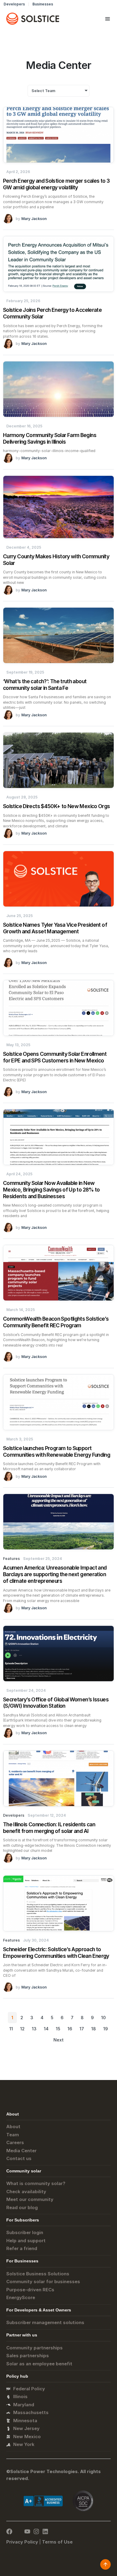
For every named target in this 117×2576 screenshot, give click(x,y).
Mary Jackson (34, 219)
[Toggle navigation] (108, 19)
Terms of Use (57, 2542)
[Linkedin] (45, 2531)
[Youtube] (27, 2531)
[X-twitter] (18, 2531)
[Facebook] (9, 2531)
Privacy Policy (22, 2542)
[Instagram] (36, 2531)
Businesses (43, 4)
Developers (14, 4)
